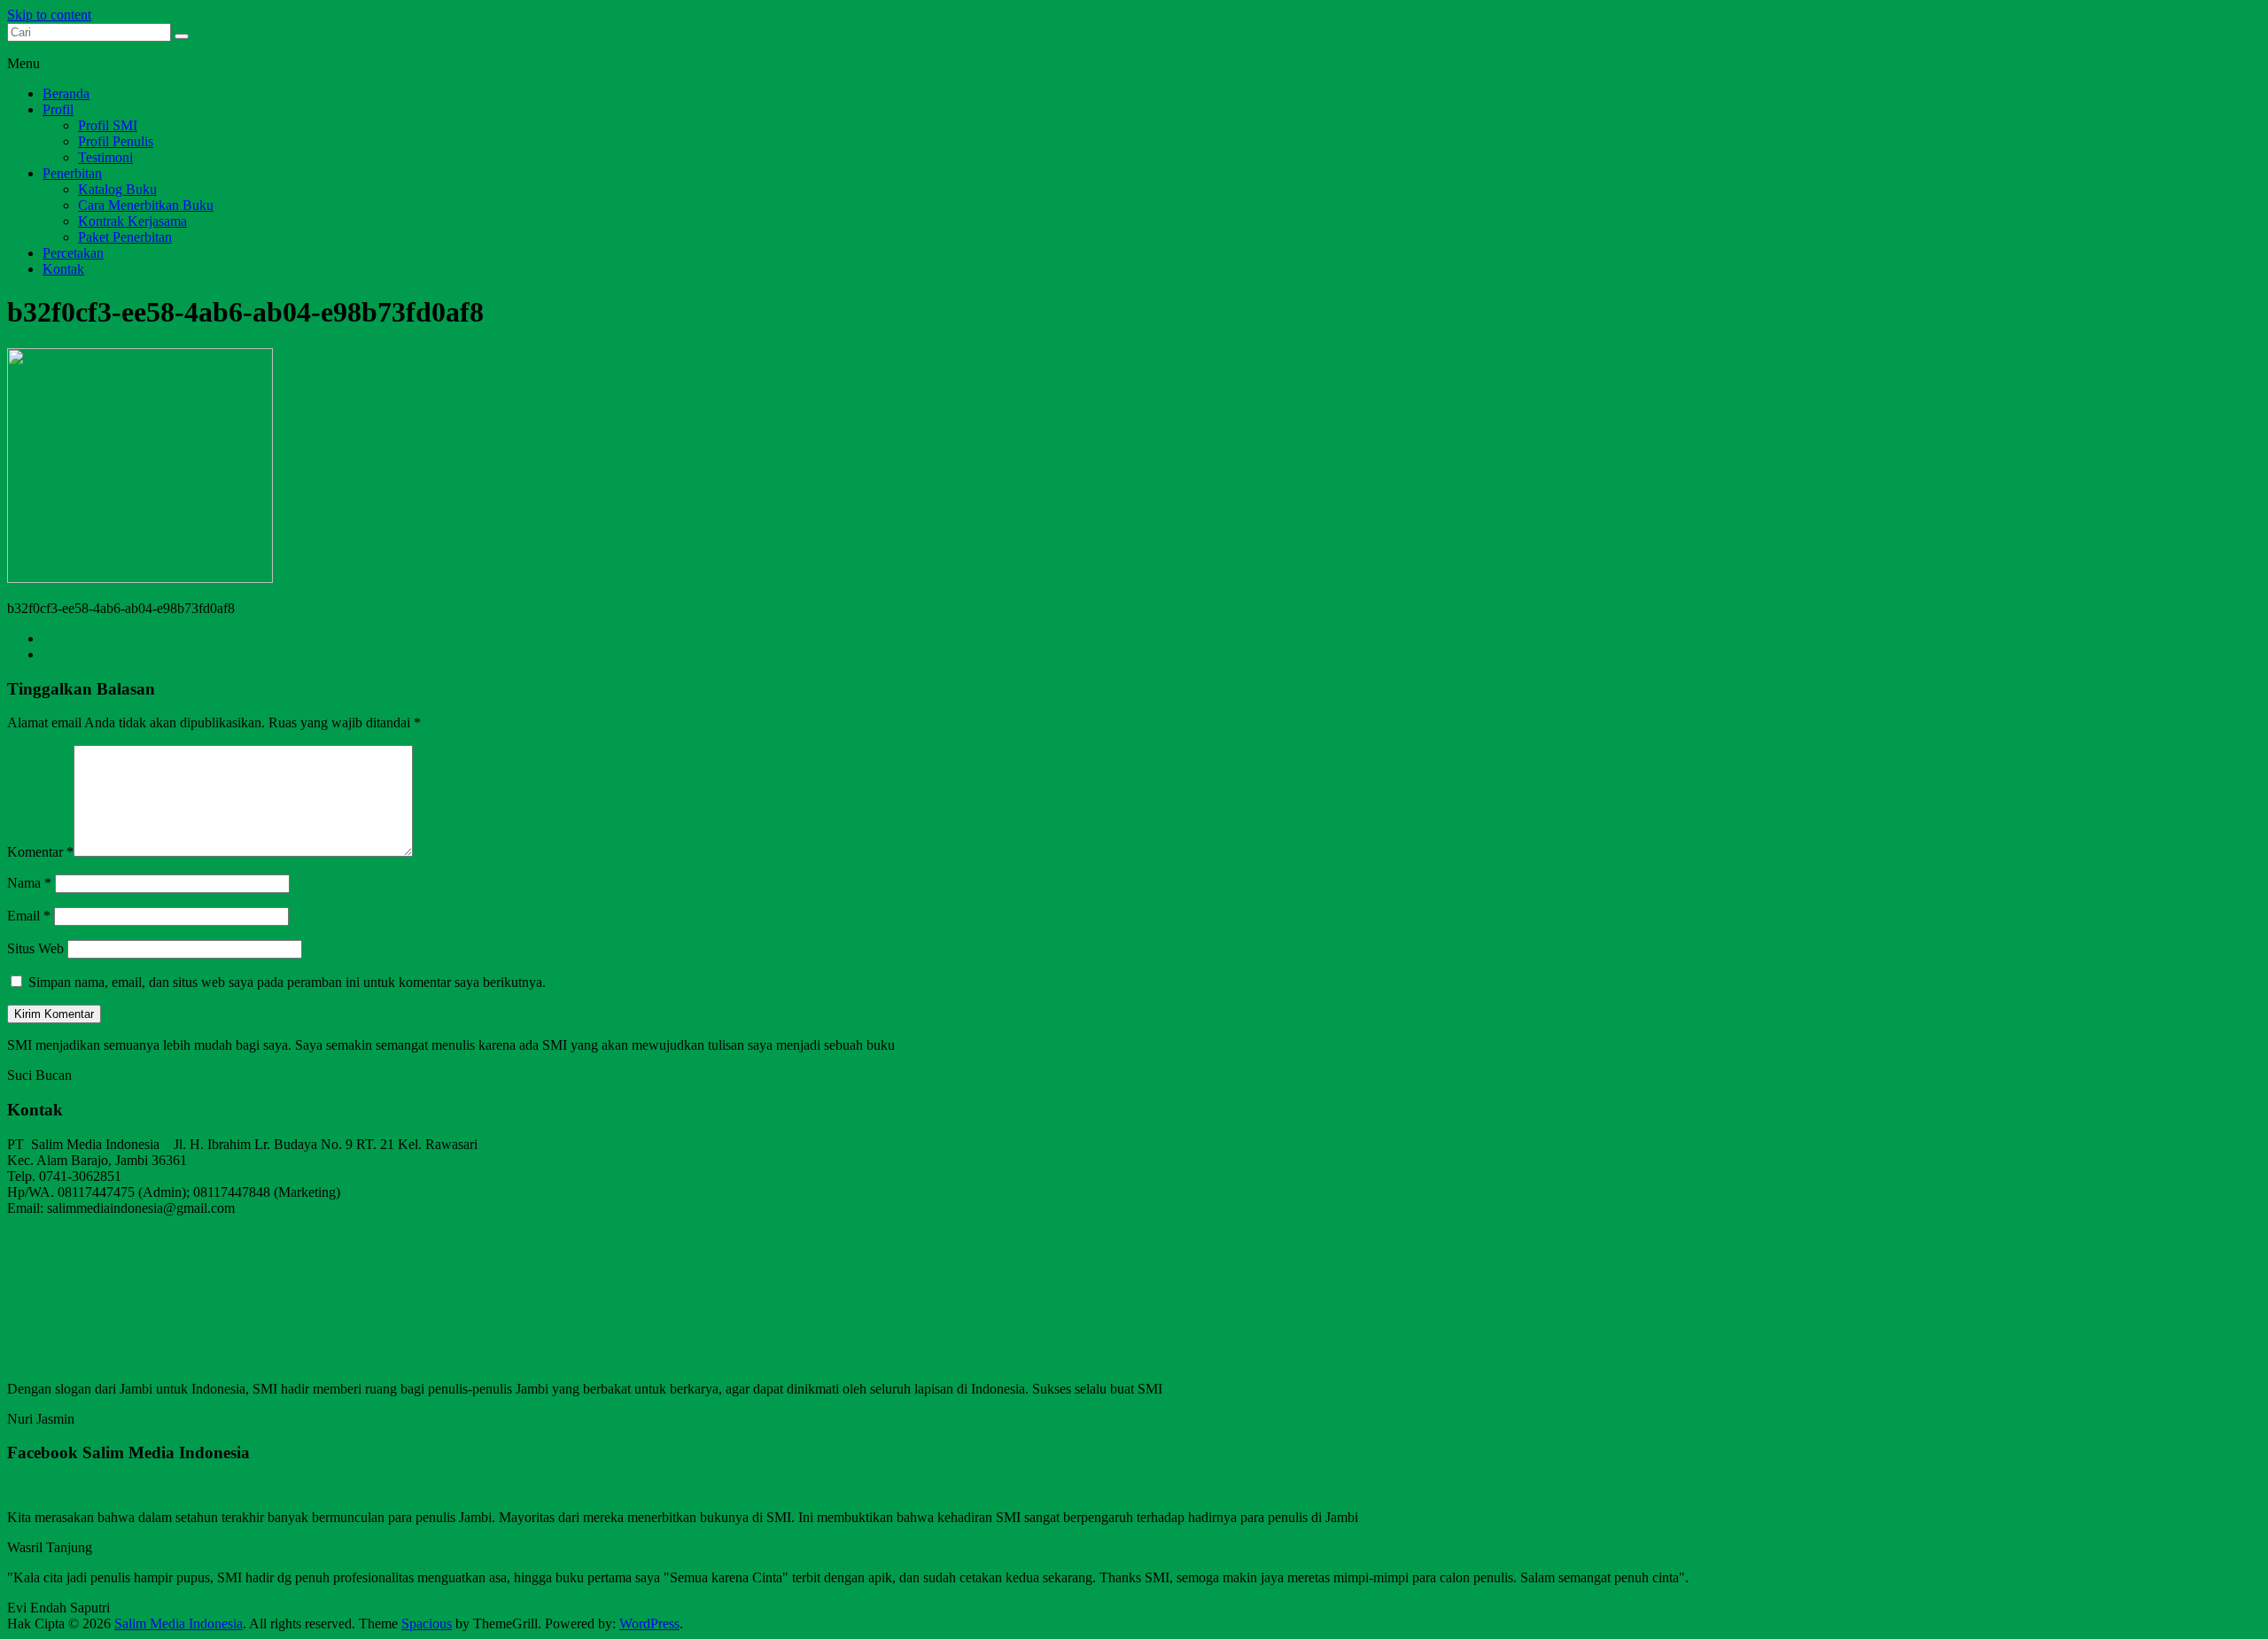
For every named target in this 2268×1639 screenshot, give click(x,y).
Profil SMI (108, 125)
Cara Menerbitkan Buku (146, 205)
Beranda (66, 93)
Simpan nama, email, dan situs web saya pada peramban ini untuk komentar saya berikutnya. (287, 982)
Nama (29, 883)
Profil (58, 109)
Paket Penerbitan (125, 237)
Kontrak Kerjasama (132, 221)
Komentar (40, 852)
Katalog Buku (117, 189)
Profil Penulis (116, 141)
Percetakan (73, 253)
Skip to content (49, 15)
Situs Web (35, 948)
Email (29, 916)
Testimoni (105, 157)
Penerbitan (72, 173)
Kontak (63, 269)
